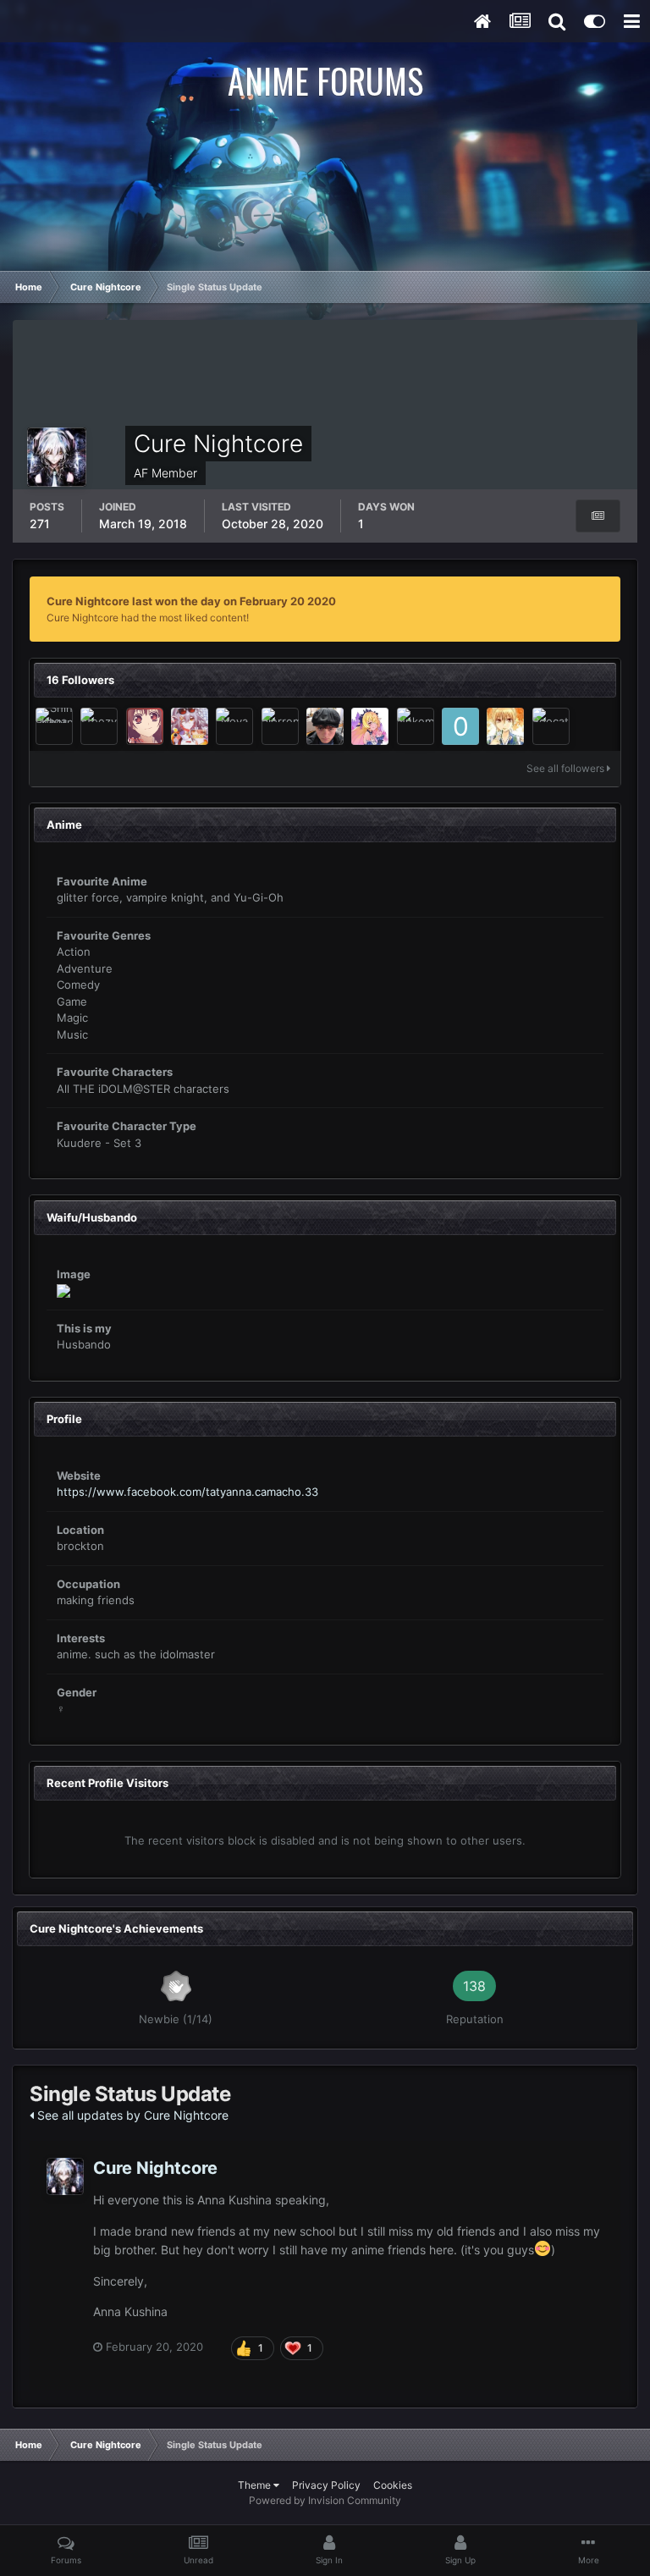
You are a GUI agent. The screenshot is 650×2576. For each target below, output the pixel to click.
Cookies (393, 2485)
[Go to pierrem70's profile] (280, 726)
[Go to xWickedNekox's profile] (145, 726)
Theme (256, 2485)
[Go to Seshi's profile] (505, 726)
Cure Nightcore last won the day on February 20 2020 (191, 601)
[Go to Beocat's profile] (551, 726)
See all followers (567, 768)
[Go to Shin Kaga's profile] (325, 726)
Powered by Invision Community (325, 2500)
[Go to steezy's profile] (99, 726)
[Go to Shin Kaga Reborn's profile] (54, 726)
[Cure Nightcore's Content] (598, 516)
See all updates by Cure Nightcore (131, 2115)
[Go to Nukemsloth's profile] (416, 726)
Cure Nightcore (155, 2168)
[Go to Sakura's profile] (190, 726)
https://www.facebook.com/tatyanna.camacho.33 (187, 1492)
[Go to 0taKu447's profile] (460, 726)
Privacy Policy (326, 2485)
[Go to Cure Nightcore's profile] (65, 2176)
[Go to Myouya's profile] (370, 726)
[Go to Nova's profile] (234, 726)
